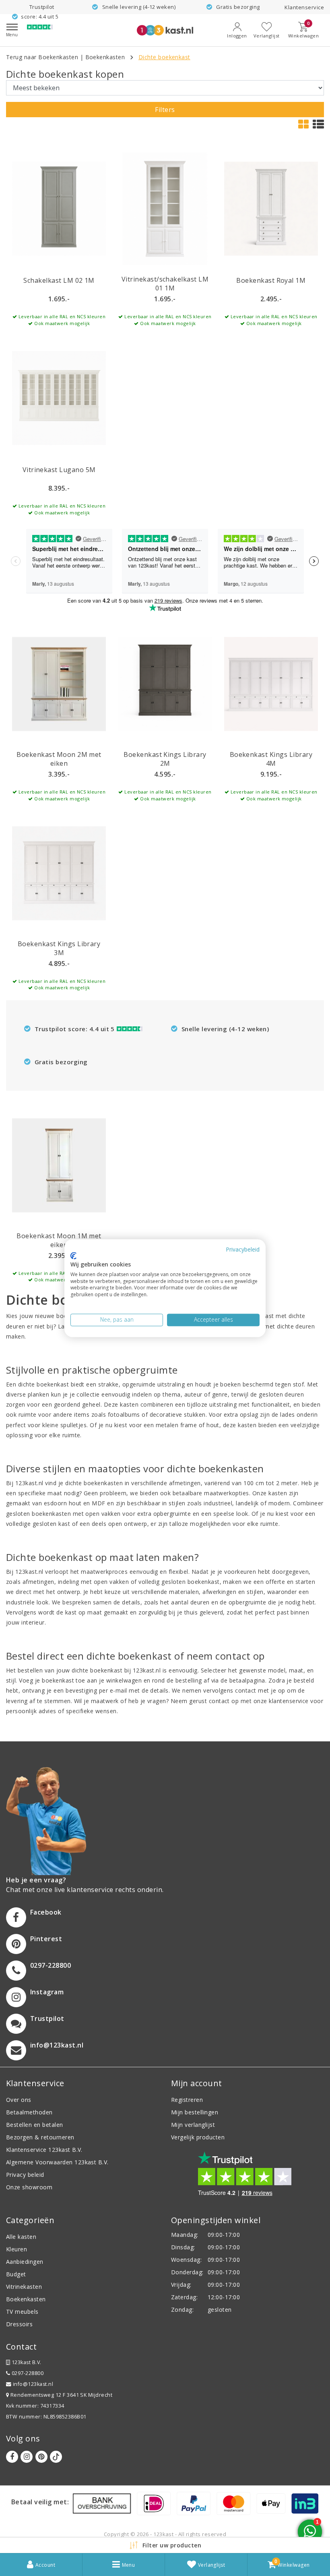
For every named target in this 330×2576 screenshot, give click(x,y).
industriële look (27, 1602)
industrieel (218, 1503)
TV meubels (22, 2312)
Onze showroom (29, 2187)
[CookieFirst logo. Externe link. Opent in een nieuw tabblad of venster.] (73, 1256)
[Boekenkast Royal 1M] (271, 209)
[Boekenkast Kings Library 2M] (165, 684)
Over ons (19, 2100)
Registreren (187, 2100)
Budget (16, 2274)
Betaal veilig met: (40, 2502)
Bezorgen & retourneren (40, 2137)
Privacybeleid (243, 1249)
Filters (165, 110)
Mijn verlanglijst (193, 2125)
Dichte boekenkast (164, 57)
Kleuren (16, 2249)
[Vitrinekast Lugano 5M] (59, 398)
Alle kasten (21, 2237)
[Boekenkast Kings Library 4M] (271, 684)
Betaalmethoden (29, 2112)
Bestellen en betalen (35, 2125)
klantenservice (289, 1701)
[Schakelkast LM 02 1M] (59, 209)
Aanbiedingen (25, 2262)
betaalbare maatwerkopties (211, 1493)
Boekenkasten (105, 57)
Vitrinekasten (24, 2287)
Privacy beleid (25, 2175)
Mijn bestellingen (195, 2112)
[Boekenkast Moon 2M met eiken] (59, 684)
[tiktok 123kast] (56, 2457)
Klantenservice (304, 7)
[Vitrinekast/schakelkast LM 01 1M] (165, 209)
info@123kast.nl (33, 2384)
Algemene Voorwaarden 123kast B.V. (57, 2162)
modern (279, 1503)
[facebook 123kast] (12, 2457)
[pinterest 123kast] (41, 2457)
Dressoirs (19, 2324)
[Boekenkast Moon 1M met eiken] (59, 1165)
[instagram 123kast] (27, 2457)
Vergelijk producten (198, 2137)
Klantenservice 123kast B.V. (44, 2150)
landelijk (247, 1503)
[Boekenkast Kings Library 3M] (59, 873)
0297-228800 (27, 2373)
